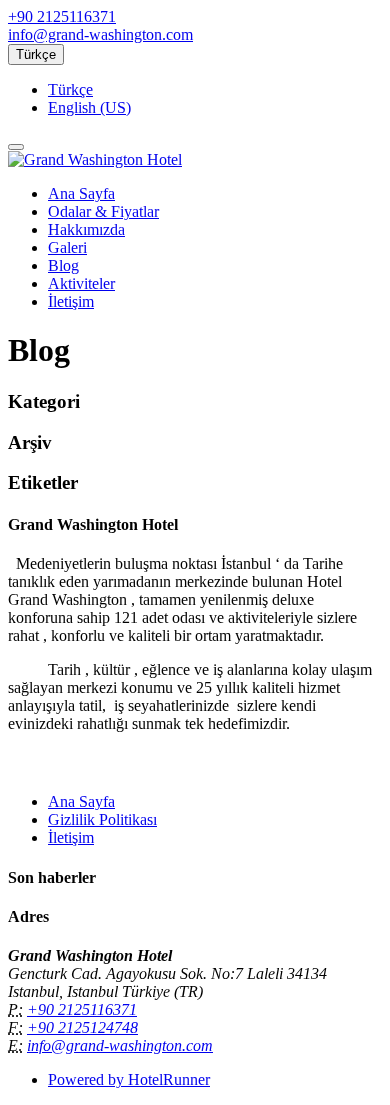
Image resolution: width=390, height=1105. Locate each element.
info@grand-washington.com (100, 34)
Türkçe (36, 54)
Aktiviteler (81, 283)
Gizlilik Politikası (102, 819)
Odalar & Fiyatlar (103, 211)
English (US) (89, 107)
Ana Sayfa (81, 193)
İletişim (71, 301)
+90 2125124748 (82, 1027)
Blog (63, 265)
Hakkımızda (86, 229)
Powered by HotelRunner (129, 1079)
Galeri (67, 247)
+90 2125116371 (62, 16)
